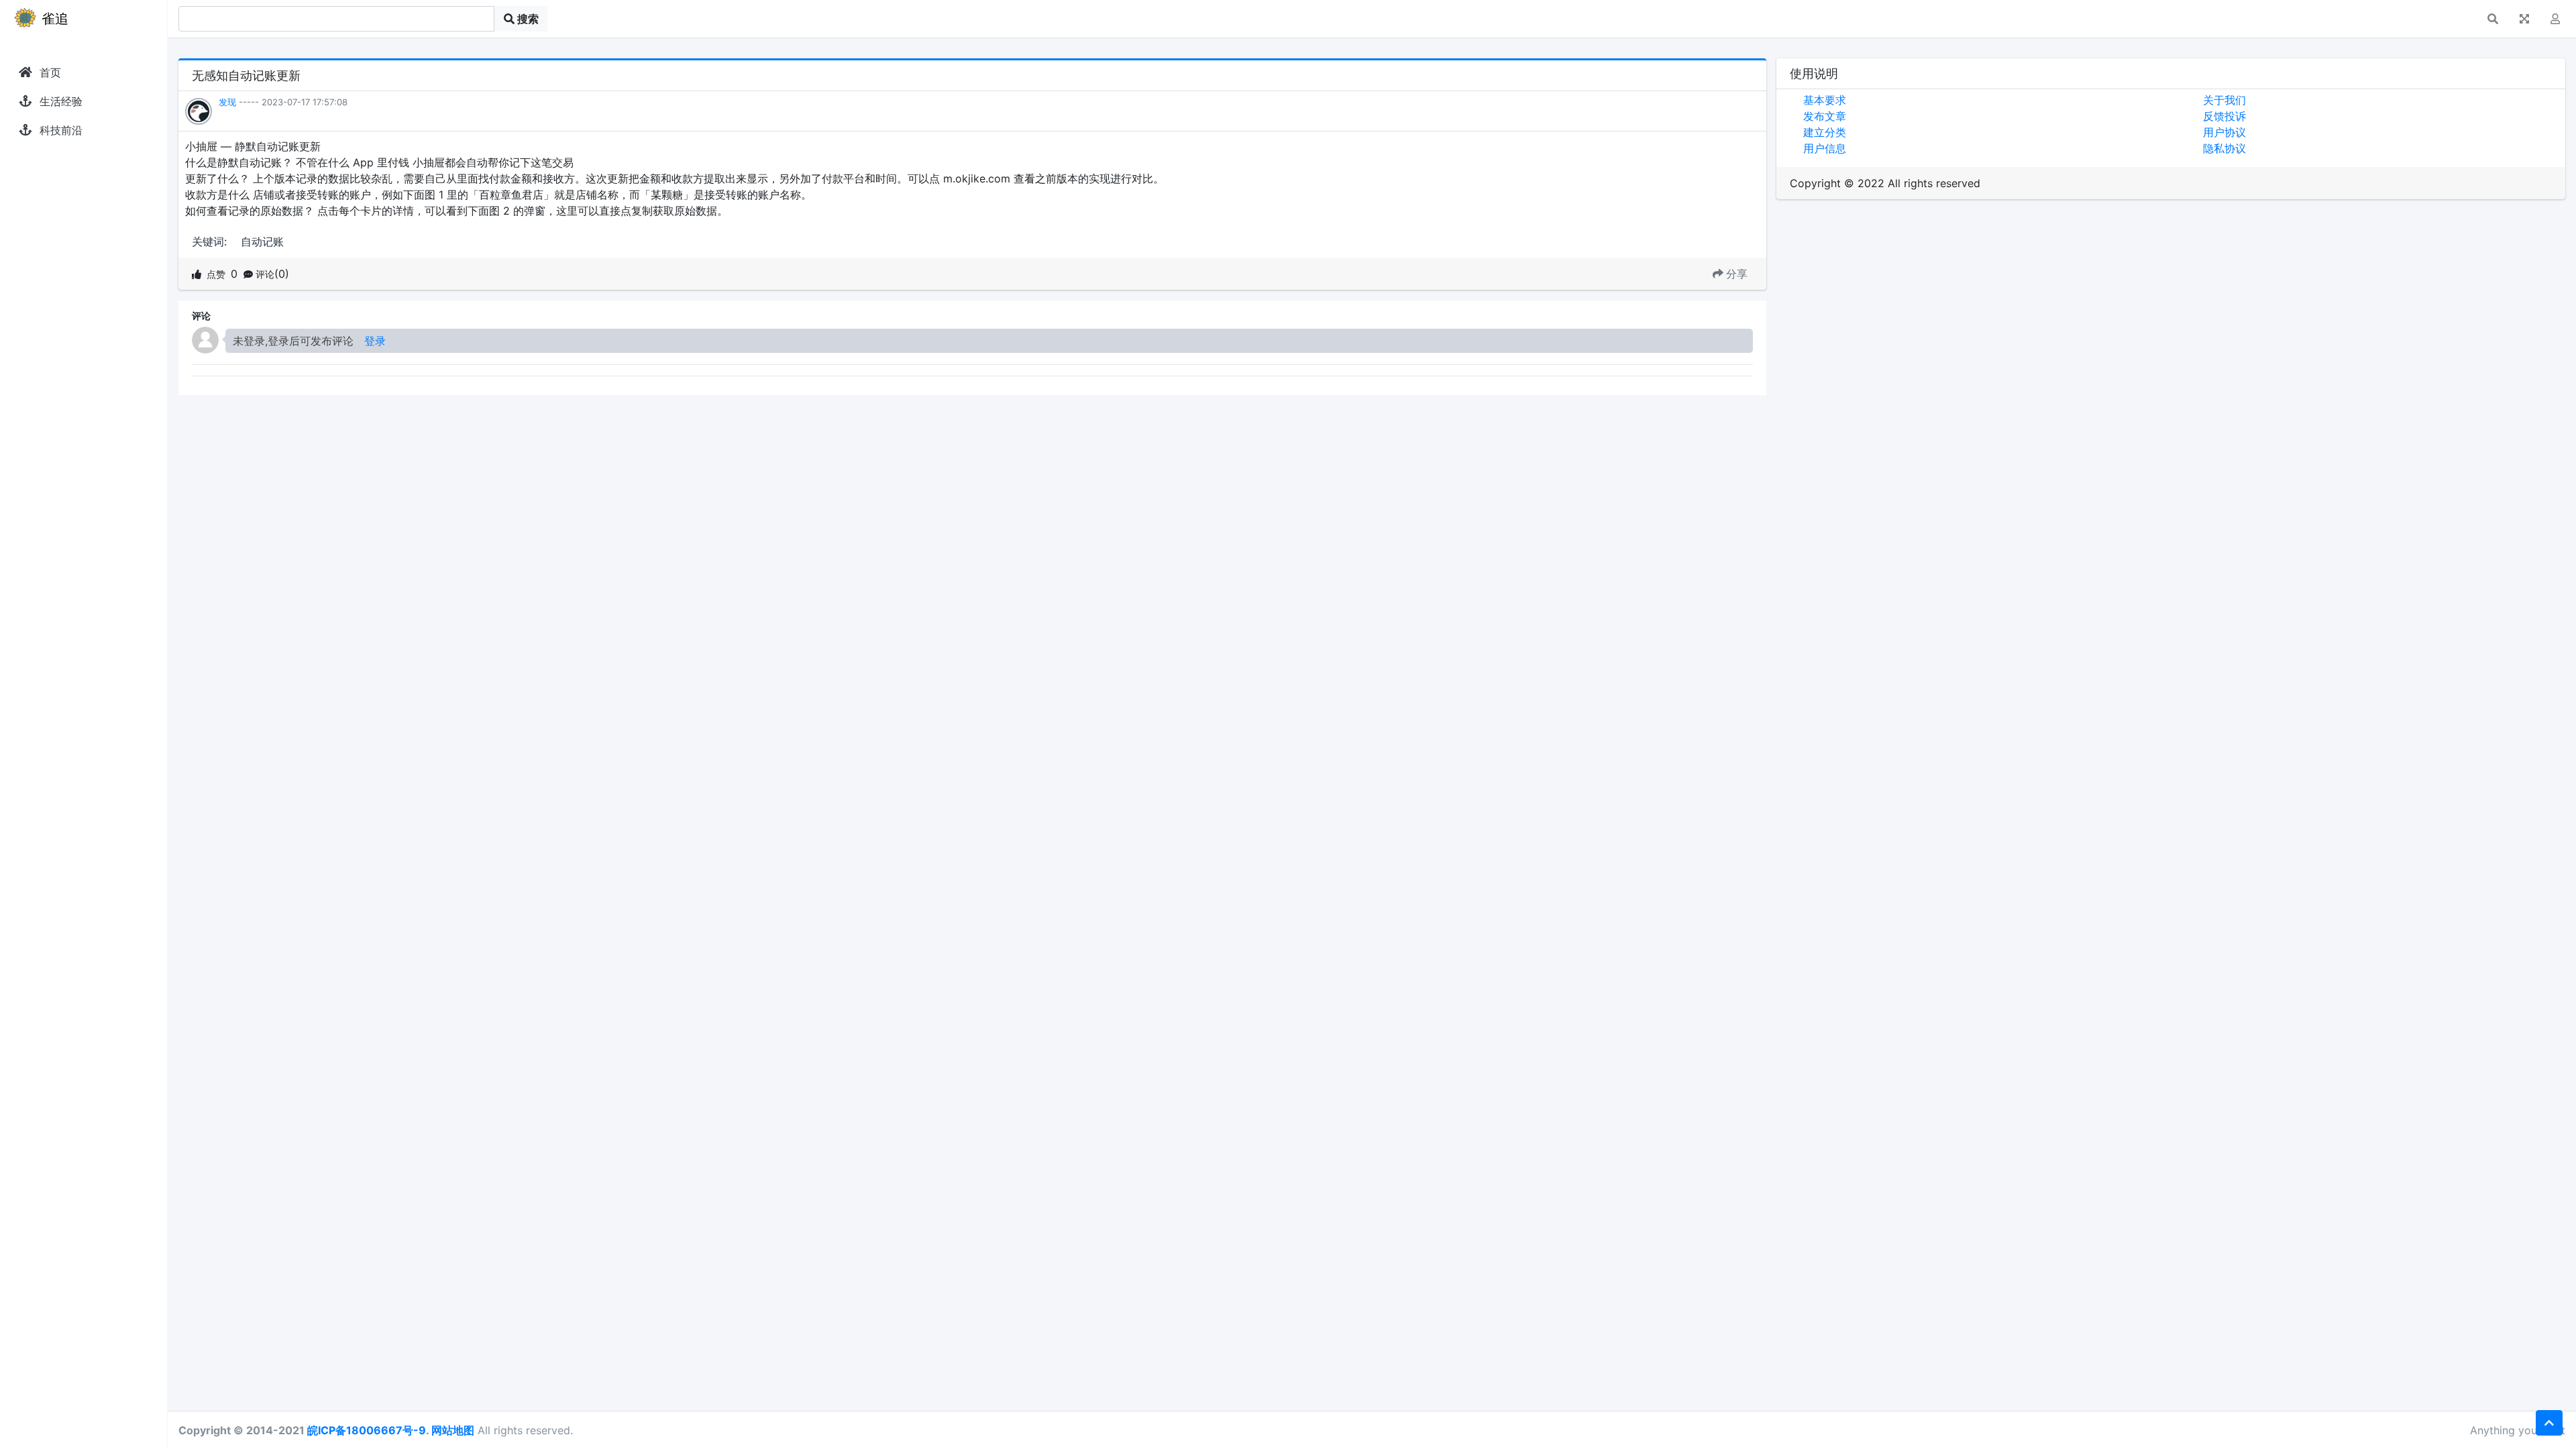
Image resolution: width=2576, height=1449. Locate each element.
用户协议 (2224, 132)
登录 (375, 341)
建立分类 (1825, 132)
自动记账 (262, 241)
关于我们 (2224, 100)
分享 (1737, 274)
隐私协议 (2224, 148)
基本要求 (1825, 100)
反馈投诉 (2224, 116)
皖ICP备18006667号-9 (367, 1430)
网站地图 (453, 1430)
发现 (227, 102)
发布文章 (1825, 116)
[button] (2493, 19)
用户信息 (1825, 148)
